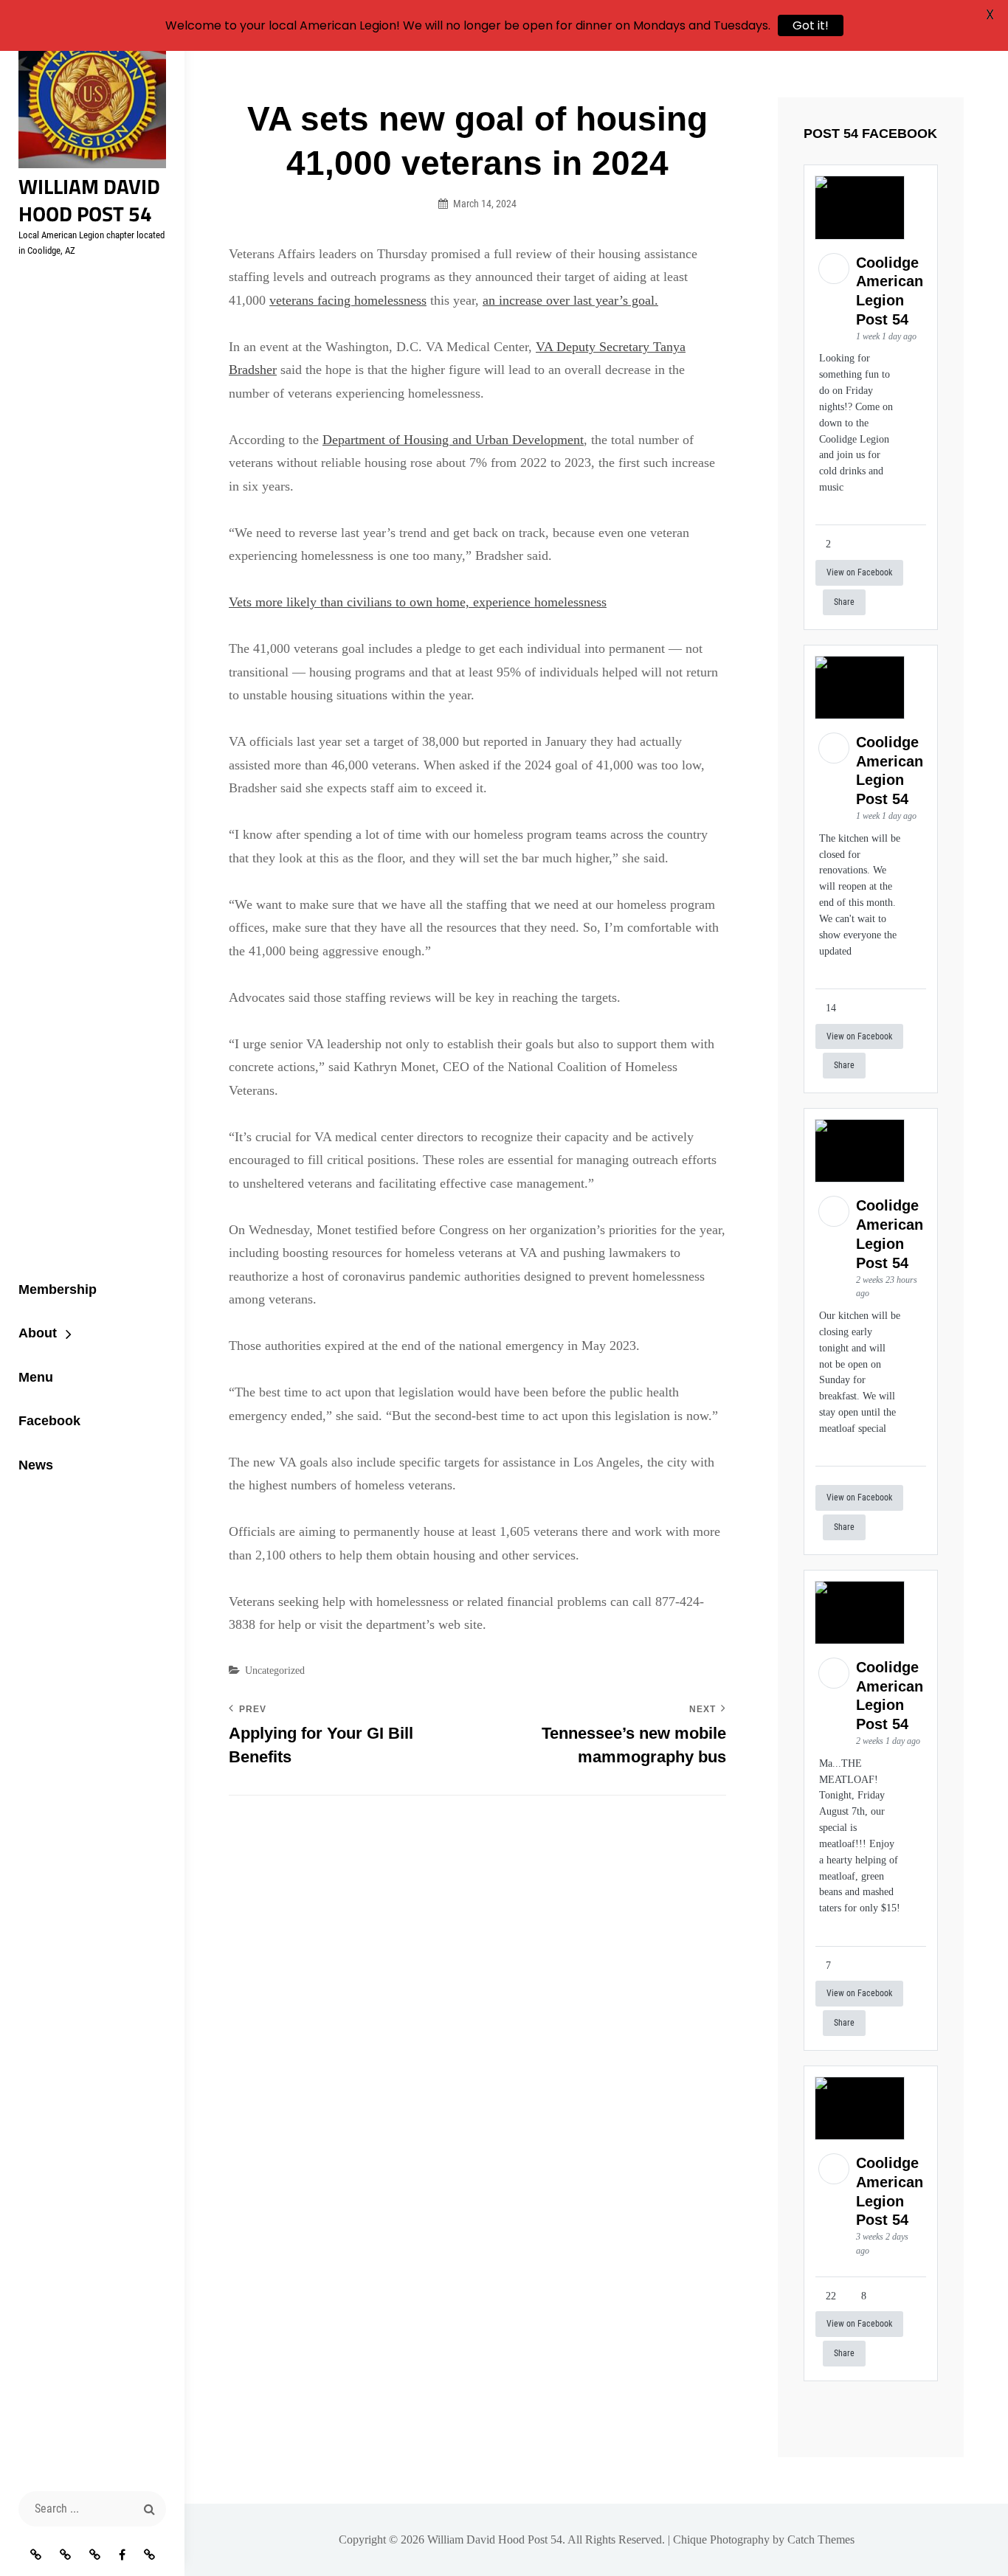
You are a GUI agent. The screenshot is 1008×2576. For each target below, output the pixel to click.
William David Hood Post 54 (89, 200)
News (36, 1465)
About (38, 1333)
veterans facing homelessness (348, 300)
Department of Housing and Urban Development (453, 440)
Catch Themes (821, 2539)
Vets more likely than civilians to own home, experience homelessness (418, 602)
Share (844, 602)
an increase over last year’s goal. (570, 300)
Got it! (811, 25)
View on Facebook (859, 572)
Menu (36, 1377)
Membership (58, 1289)
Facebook (49, 1421)
